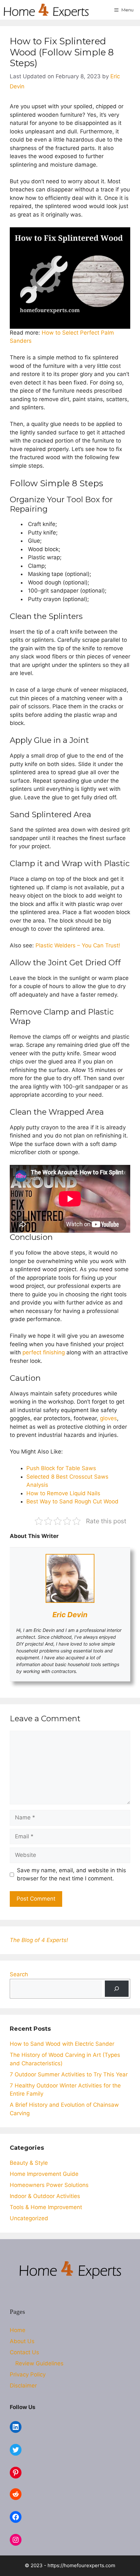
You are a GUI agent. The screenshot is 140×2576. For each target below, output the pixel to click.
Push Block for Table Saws (61, 1468)
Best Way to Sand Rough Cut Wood (72, 1501)
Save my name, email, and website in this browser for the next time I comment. (71, 1875)
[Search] (117, 1989)
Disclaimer (23, 2386)
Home (18, 2330)
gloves (108, 1418)
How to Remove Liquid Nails (63, 1493)
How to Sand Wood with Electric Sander (62, 2044)
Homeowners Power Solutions (49, 2185)
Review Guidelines (39, 2363)
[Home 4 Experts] (46, 10)
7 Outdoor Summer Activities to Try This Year (69, 2074)
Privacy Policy (28, 2374)
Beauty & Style (29, 2163)
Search (19, 1974)
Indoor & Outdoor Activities (45, 2196)
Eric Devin (70, 1615)
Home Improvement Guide (44, 2174)
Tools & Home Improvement (46, 2207)
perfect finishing (44, 1352)
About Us (22, 2341)
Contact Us (24, 2352)
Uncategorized (29, 2218)
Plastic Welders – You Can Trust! (78, 945)
